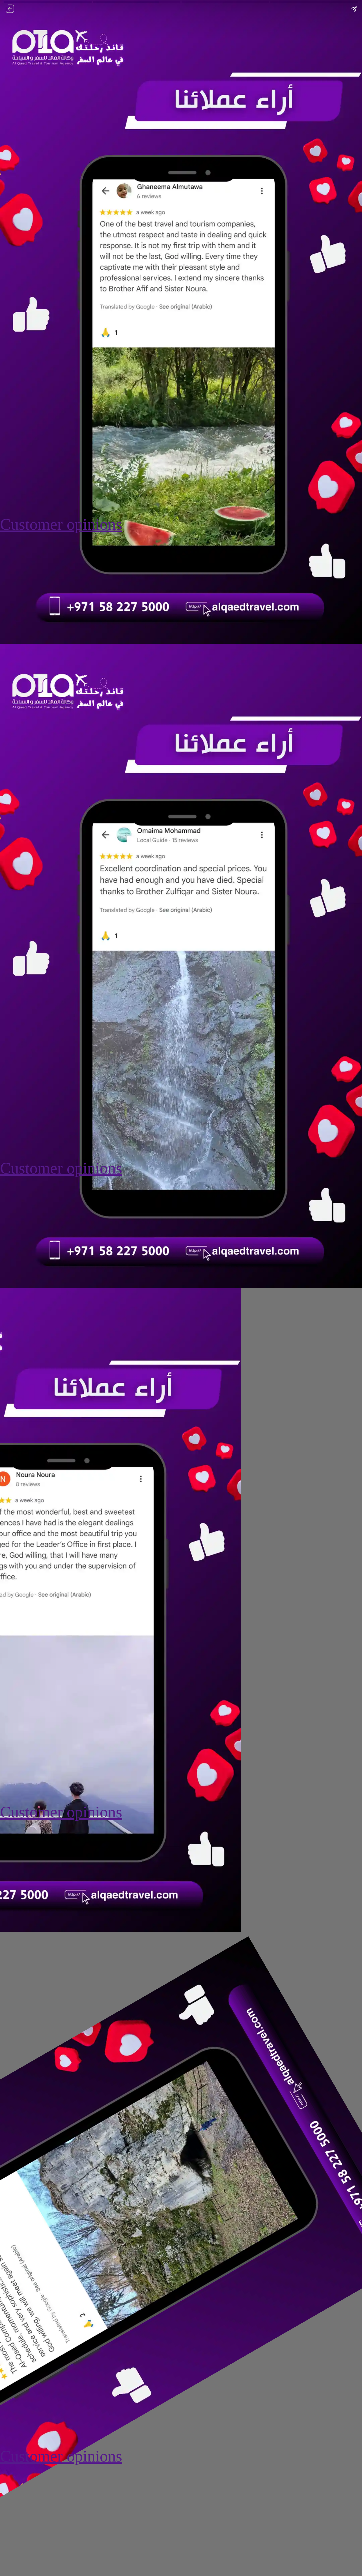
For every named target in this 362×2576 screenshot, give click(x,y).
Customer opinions (61, 524)
